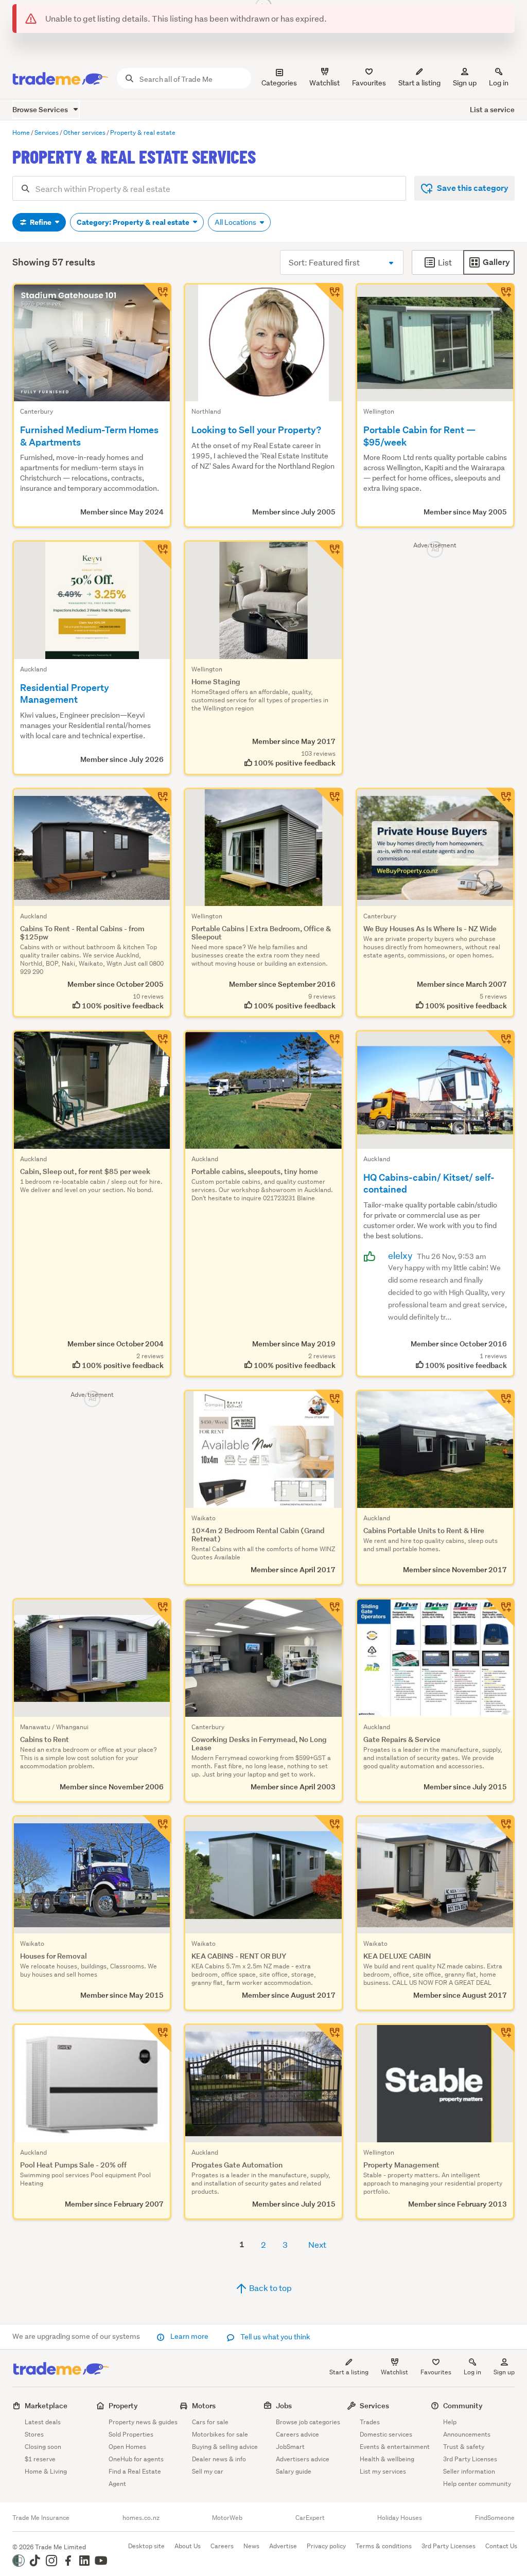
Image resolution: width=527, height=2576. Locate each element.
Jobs (284, 2405)
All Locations (236, 222)
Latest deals (43, 2422)
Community (463, 2405)
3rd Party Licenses (470, 2459)
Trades (370, 2422)
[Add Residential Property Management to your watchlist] (157, 555)
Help (450, 2422)
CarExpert (310, 2518)
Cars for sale (210, 2422)
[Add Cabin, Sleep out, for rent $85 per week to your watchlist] (157, 1044)
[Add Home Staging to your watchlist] (329, 555)
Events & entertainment (395, 2447)
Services (374, 2405)
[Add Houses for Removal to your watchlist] (157, 1829)
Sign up (465, 83)
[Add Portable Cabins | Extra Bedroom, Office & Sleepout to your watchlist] (329, 802)
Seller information (469, 2471)
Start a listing (349, 2372)
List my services (383, 2471)
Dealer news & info (219, 2459)
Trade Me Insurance (41, 2518)
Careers (222, 2546)
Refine (41, 222)
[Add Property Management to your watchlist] (500, 2038)
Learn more (189, 2336)
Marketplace (46, 2405)
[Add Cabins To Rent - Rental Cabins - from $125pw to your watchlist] (157, 802)
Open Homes (127, 2447)
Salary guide (294, 2471)
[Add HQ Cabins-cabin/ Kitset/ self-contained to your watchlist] (500, 1044)
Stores (34, 2434)
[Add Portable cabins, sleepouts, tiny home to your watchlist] (329, 1044)
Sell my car (208, 2471)
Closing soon (43, 2447)
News (251, 2546)
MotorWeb (227, 2518)
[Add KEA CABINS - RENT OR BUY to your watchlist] (329, 1829)
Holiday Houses (400, 2518)
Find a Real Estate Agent (135, 2477)
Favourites (436, 2372)
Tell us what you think (275, 2337)
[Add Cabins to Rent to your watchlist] (157, 1612)
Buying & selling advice (225, 2447)
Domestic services (386, 2434)
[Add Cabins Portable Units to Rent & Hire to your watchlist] (500, 1404)
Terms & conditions (384, 2546)
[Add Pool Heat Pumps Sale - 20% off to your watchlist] (157, 2038)
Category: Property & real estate (134, 222)
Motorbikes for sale (220, 2434)
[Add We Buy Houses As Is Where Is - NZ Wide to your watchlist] (500, 802)
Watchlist (394, 2372)
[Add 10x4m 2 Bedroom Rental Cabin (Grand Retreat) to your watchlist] (329, 1404)
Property (123, 2405)
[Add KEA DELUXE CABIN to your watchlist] (500, 1829)
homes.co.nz (141, 2518)
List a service (492, 109)
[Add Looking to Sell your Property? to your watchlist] (329, 297)
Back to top (270, 2288)
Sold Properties (131, 2434)
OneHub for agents (136, 2459)
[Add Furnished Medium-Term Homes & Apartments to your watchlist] (157, 297)
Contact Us (501, 2546)
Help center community (477, 2484)
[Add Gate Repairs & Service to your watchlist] (500, 1612)
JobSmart (290, 2447)
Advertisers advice (303, 2459)
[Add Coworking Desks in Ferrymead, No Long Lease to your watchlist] (329, 1612)
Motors (204, 2405)
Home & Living (46, 2471)
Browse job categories (308, 2422)
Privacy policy (326, 2546)
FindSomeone (495, 2518)
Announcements (467, 2434)
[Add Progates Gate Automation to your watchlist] (329, 2038)
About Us (188, 2546)
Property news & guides (143, 2422)
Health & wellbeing (387, 2459)
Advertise (283, 2546)
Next (317, 2244)
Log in (499, 83)
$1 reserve (40, 2459)
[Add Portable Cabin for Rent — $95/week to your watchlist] (500, 297)
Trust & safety (464, 2447)
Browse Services (41, 109)
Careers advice (297, 2434)
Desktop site (146, 2546)
